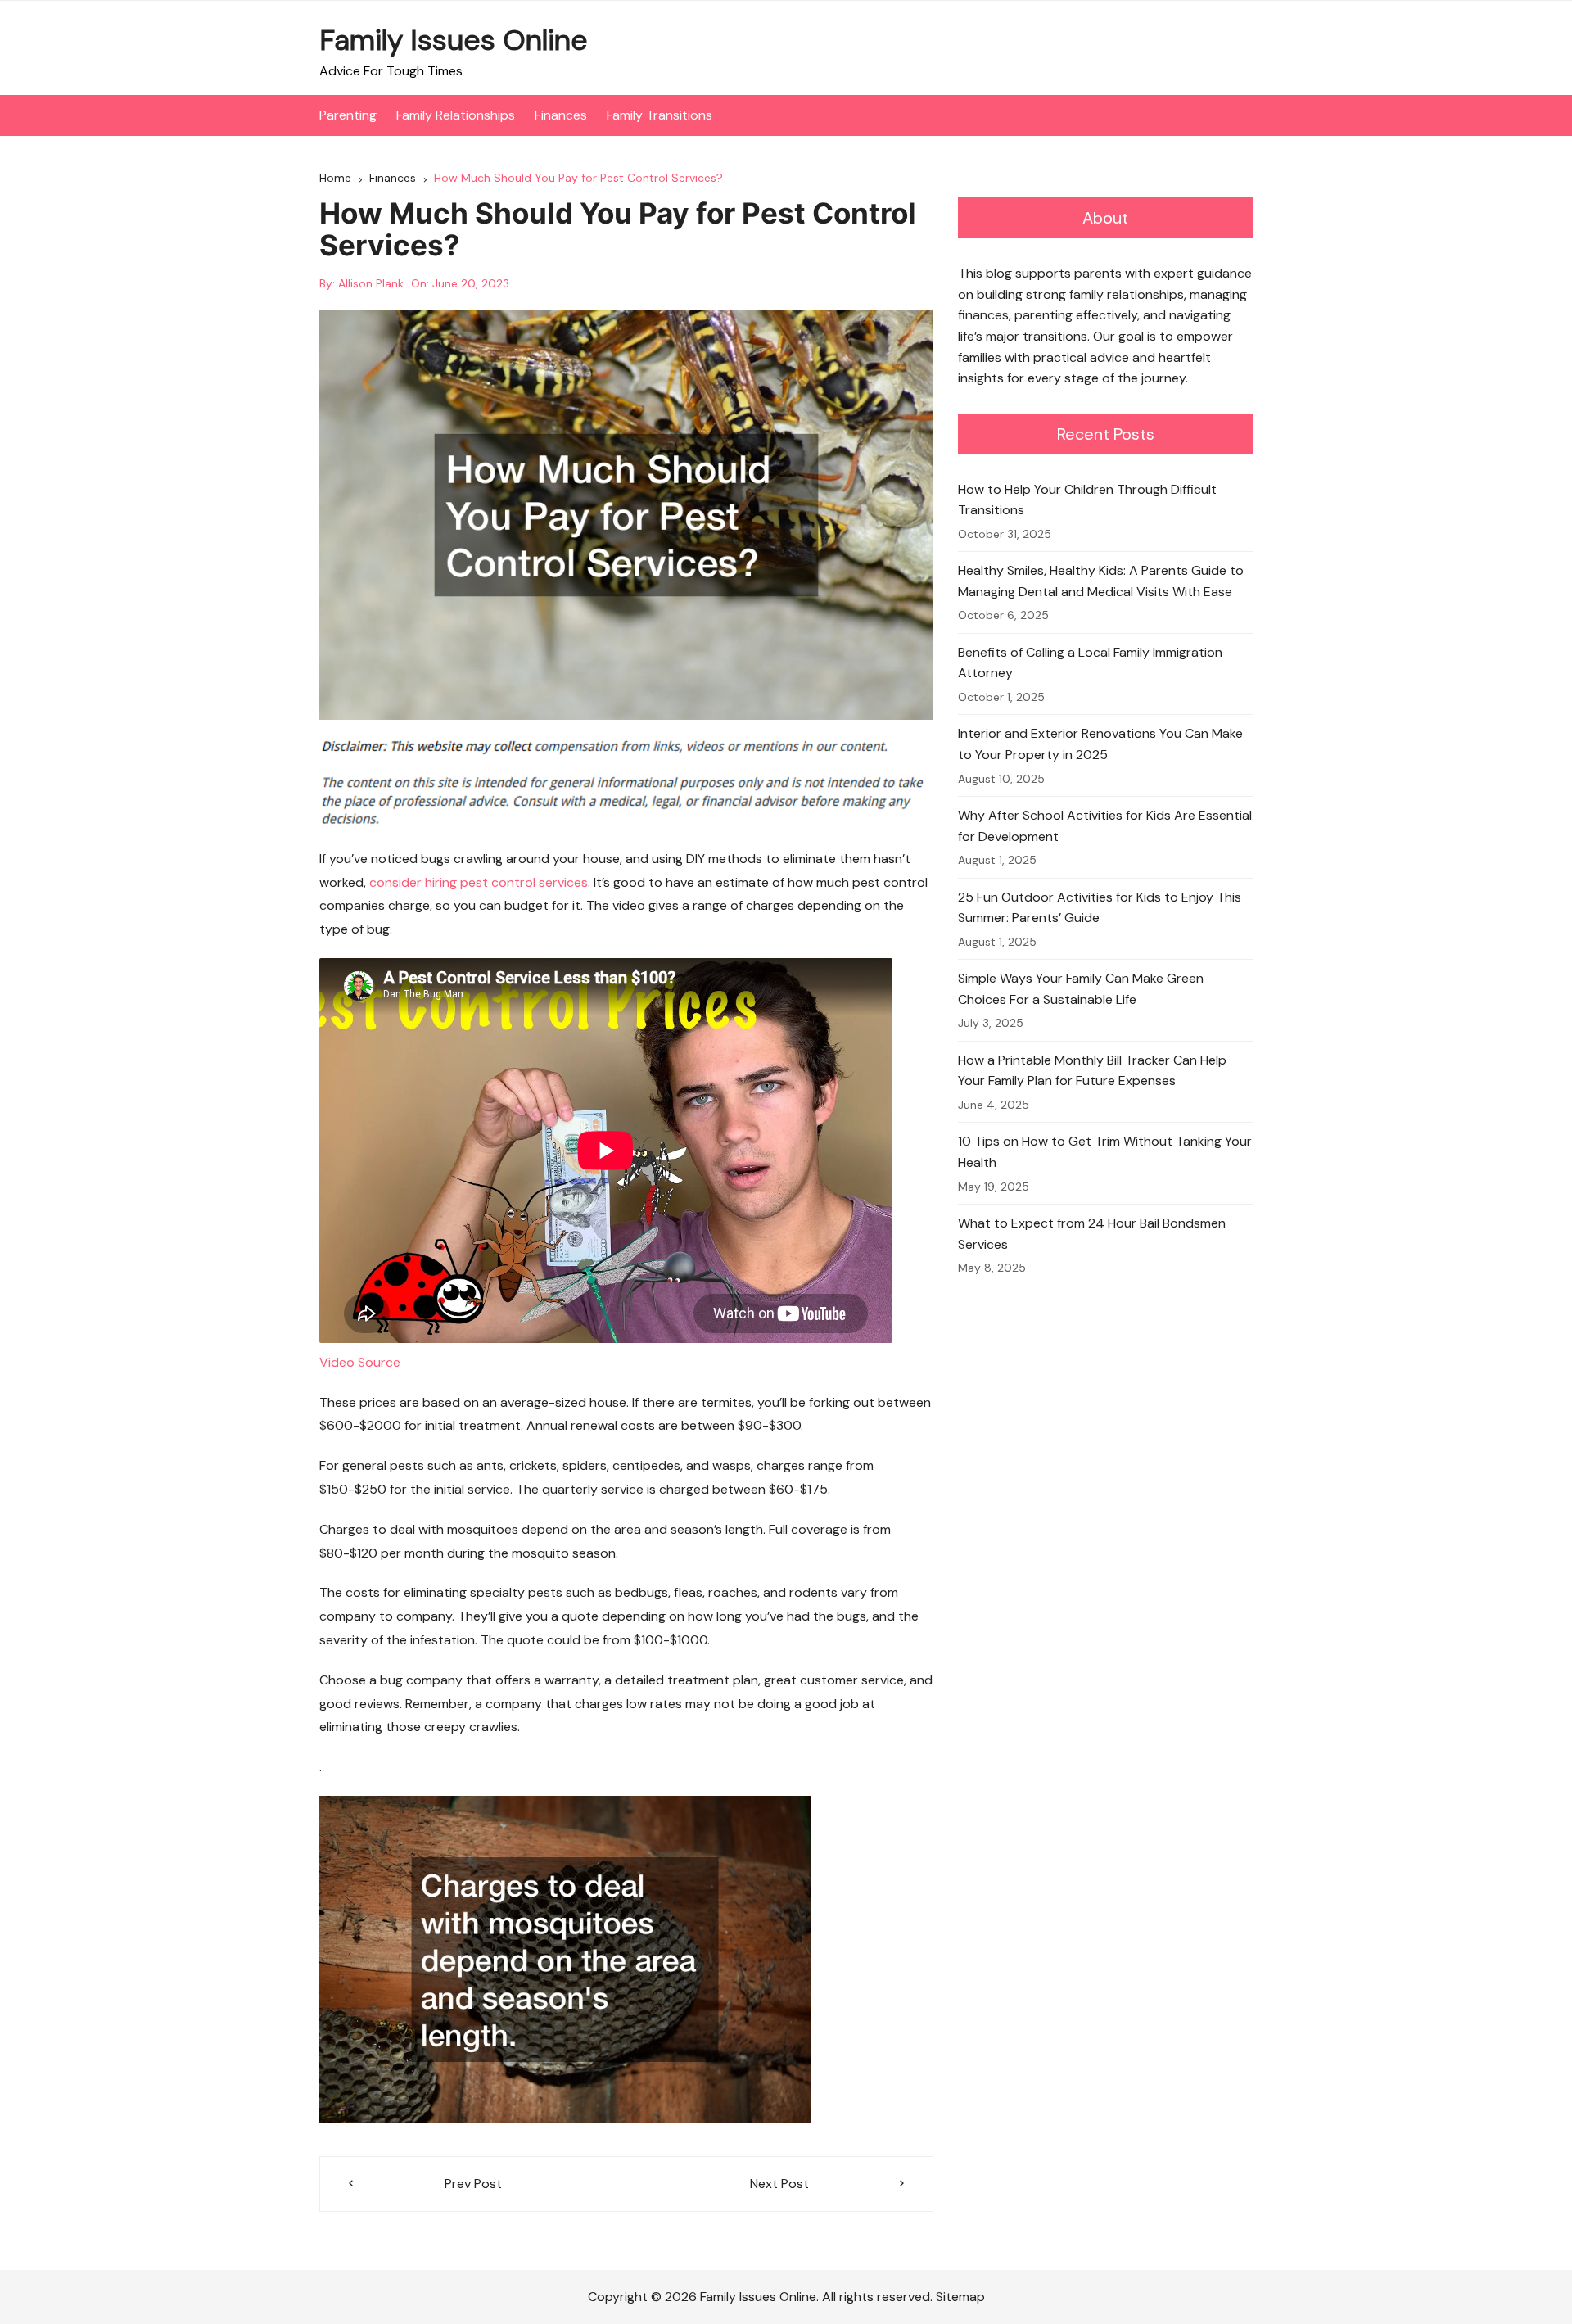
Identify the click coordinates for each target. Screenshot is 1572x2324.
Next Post (779, 2184)
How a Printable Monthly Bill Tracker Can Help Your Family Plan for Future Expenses (1092, 1071)
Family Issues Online (454, 40)
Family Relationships (456, 115)
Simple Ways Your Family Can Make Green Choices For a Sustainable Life (1081, 989)
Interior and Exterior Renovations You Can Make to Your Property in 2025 (1100, 744)
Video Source (360, 1362)
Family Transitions (660, 115)
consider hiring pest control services (479, 882)
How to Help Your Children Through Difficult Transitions (1087, 500)
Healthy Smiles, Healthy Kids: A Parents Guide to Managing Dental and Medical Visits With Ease (1101, 581)
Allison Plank (371, 283)
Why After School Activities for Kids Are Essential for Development (1105, 826)
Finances (561, 115)
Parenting (348, 115)
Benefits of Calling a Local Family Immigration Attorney (1090, 663)
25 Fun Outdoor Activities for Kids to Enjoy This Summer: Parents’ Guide (1100, 908)
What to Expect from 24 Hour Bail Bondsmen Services (1092, 1234)
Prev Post (473, 2184)
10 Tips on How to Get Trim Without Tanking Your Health (1105, 1152)
